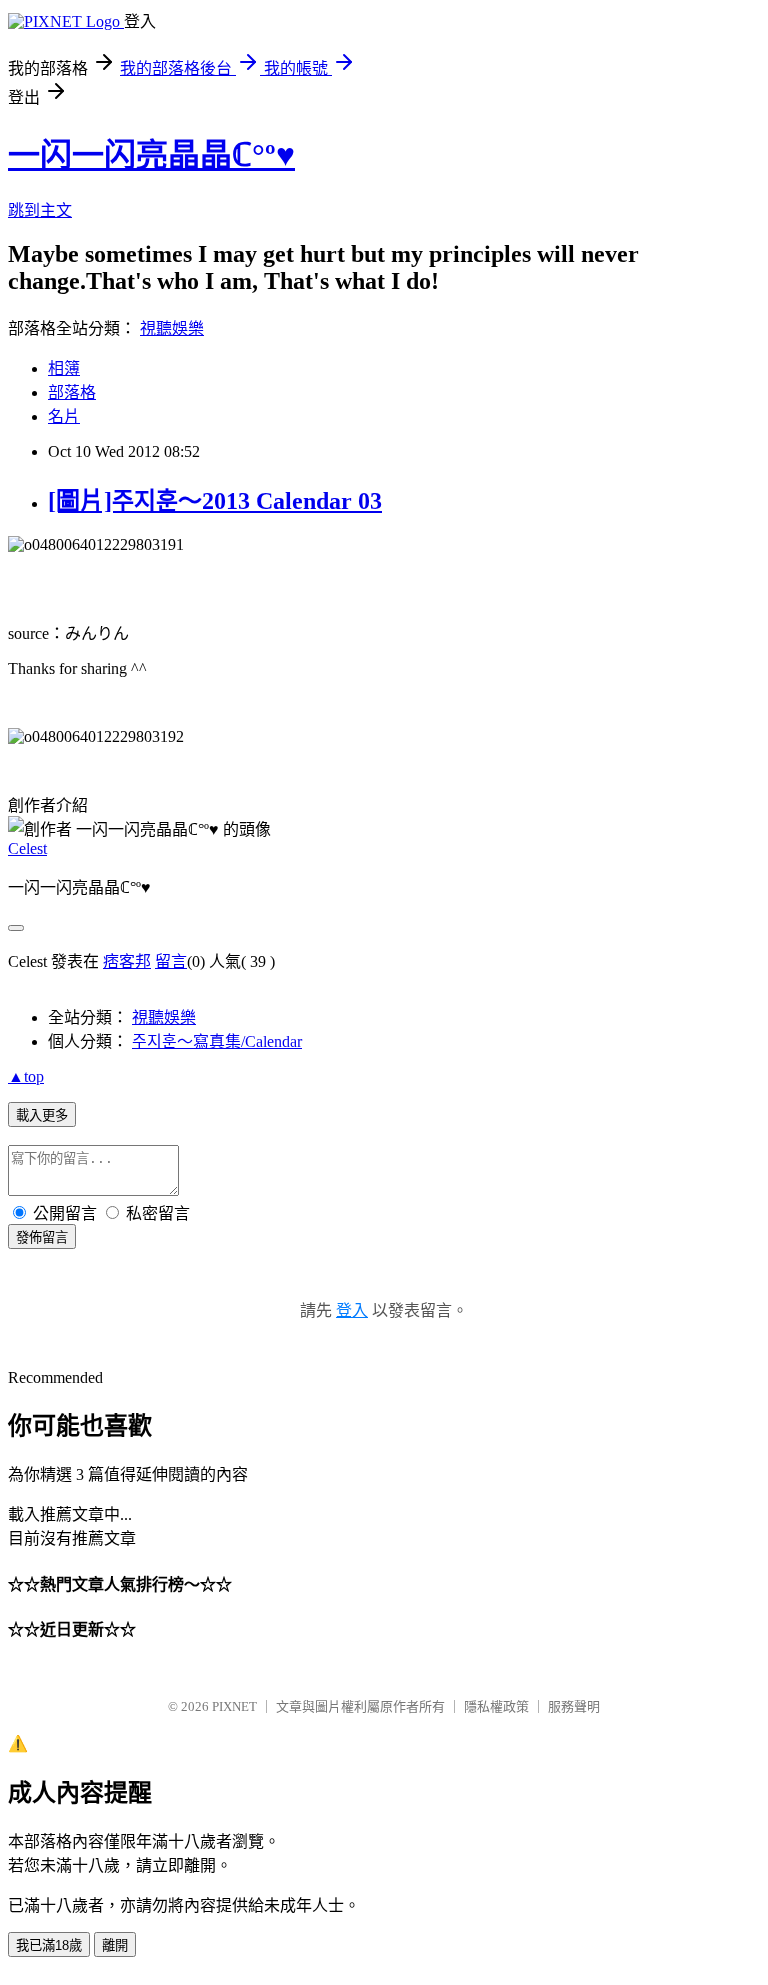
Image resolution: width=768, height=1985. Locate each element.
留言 (171, 961)
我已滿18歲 (49, 1945)
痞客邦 (127, 961)
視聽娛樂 (172, 328)
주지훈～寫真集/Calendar (217, 1041)
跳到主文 (40, 210)
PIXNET (234, 1706)
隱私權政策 (496, 1706)
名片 (64, 416)
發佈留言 (42, 1237)
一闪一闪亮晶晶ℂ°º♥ (151, 155)
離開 (115, 1945)
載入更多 (42, 1115)
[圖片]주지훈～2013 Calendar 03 (215, 501)
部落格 (72, 392)
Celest (27, 848)
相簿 (64, 368)
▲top (26, 1076)
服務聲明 (574, 1706)
